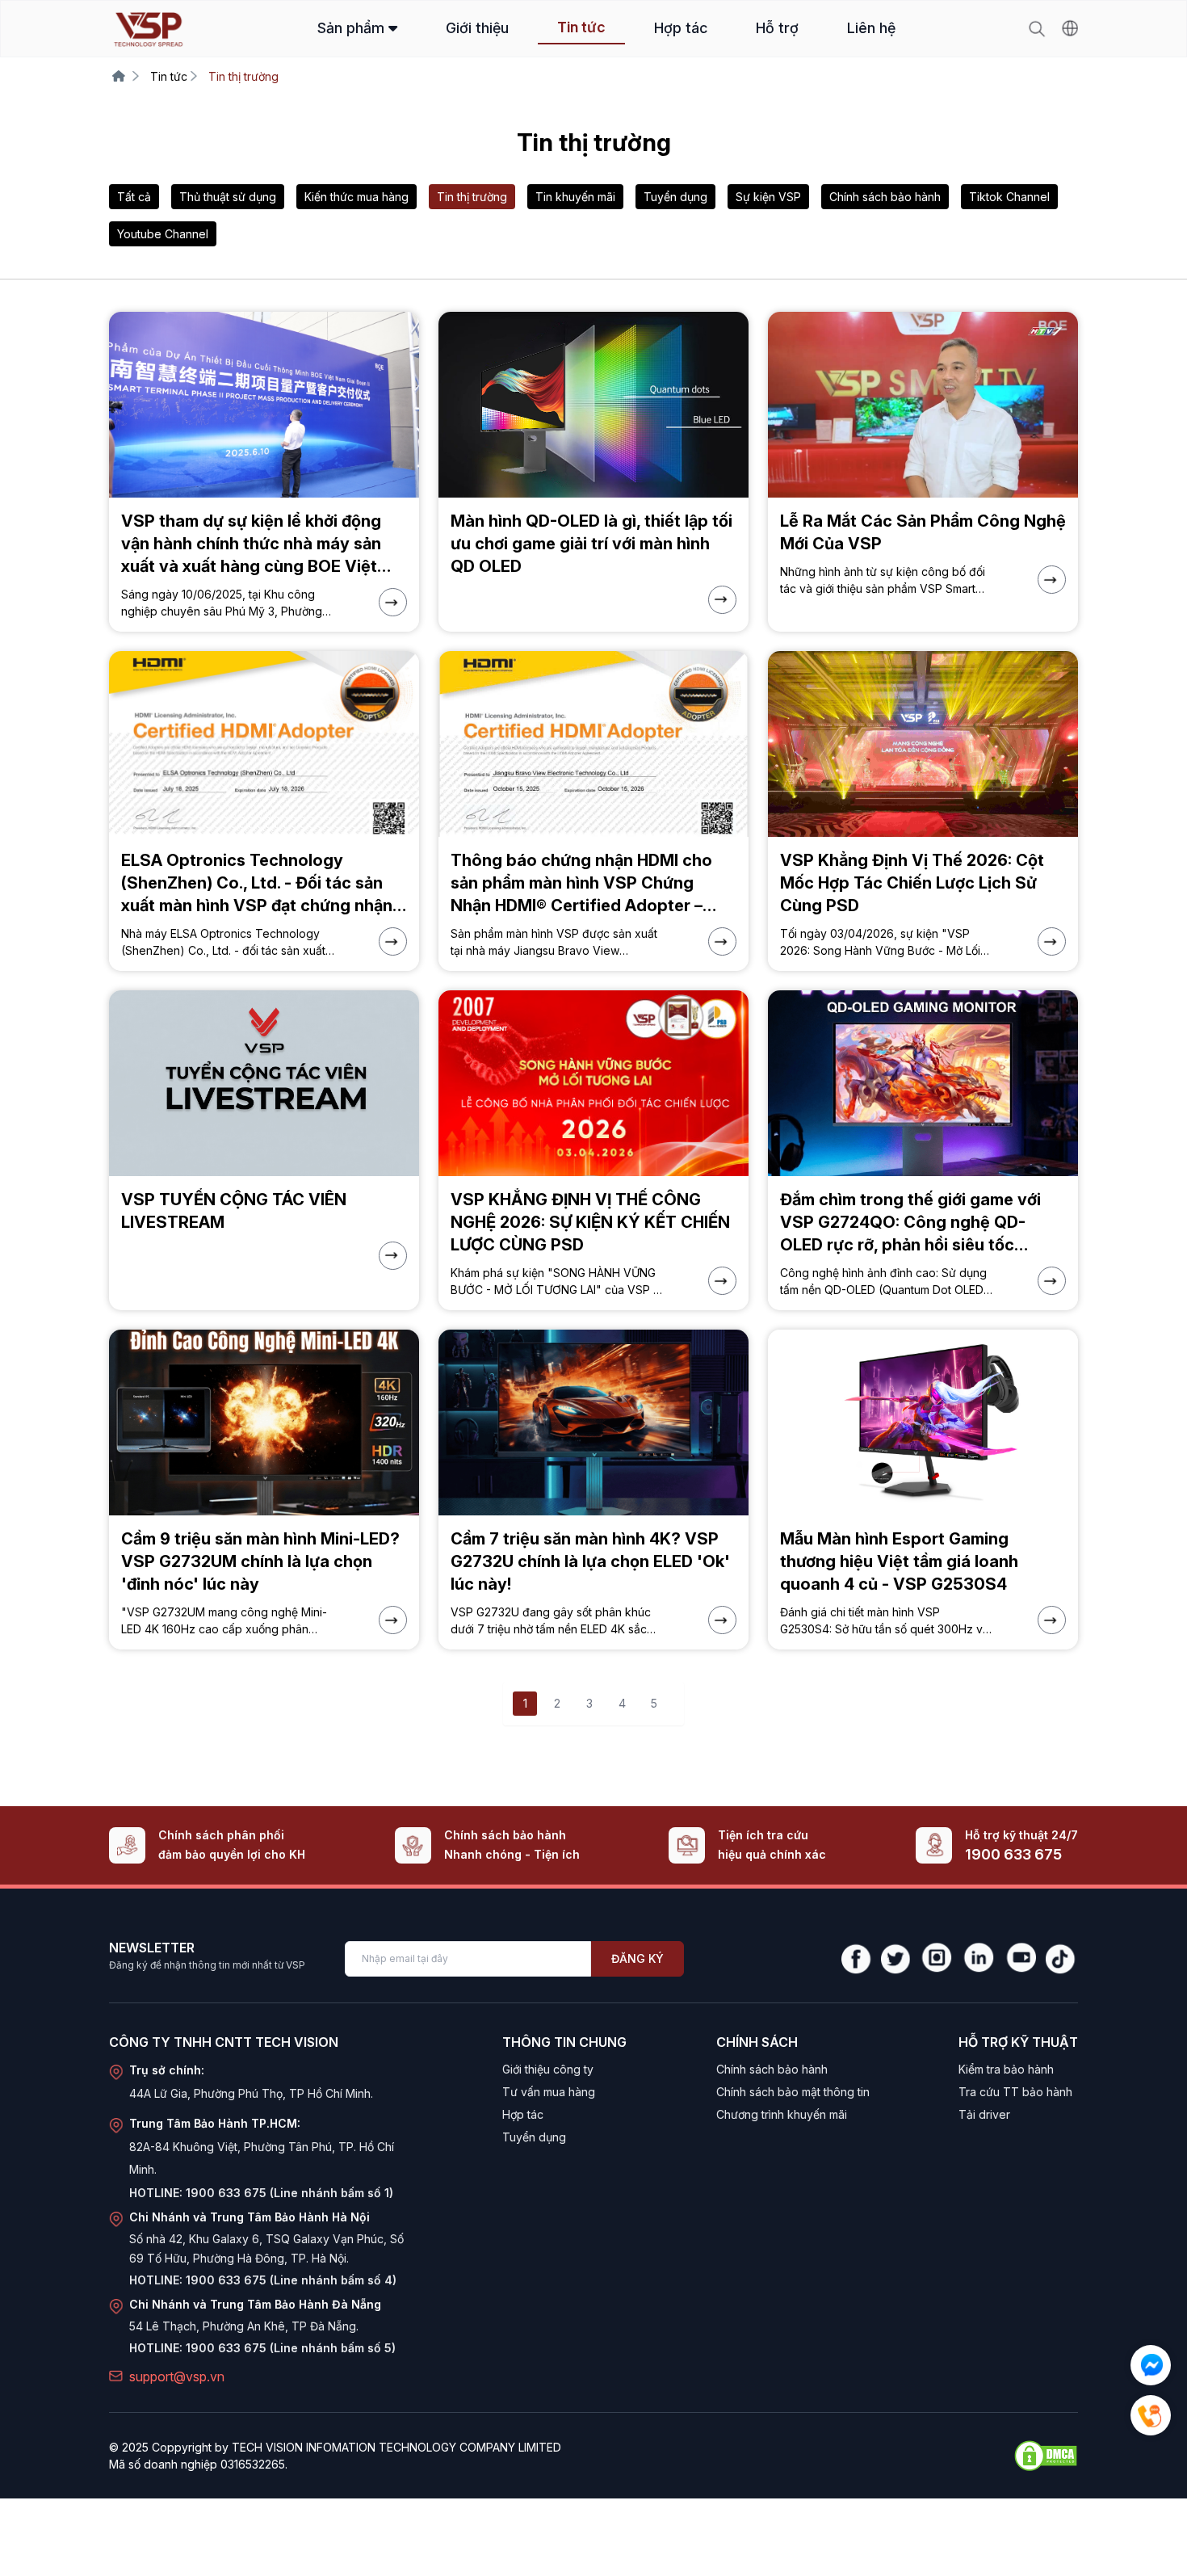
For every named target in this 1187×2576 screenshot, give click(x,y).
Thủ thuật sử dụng (228, 197)
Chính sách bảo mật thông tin (793, 2092)
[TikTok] (1062, 1959)
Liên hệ (871, 28)
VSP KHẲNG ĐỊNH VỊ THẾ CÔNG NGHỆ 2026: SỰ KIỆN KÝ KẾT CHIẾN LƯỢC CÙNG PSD (590, 1222)
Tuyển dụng (675, 197)
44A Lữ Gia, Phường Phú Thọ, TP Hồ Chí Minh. (251, 2093)
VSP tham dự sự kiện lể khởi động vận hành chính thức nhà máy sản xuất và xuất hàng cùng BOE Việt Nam (251, 544)
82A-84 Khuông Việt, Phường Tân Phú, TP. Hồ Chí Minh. (262, 2158)
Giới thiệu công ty (548, 2069)
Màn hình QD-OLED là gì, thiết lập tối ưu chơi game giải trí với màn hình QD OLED (591, 544)
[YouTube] (1020, 1959)
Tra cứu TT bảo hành (1015, 2092)
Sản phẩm (353, 28)
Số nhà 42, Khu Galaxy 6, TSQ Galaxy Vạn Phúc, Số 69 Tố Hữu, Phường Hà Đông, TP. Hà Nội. (266, 2248)
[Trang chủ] (119, 76)
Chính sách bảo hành (885, 197)
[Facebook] (856, 1959)
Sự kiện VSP (768, 197)
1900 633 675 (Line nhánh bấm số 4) (291, 2280)
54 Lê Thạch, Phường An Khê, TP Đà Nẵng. (244, 2326)
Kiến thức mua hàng (357, 197)
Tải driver (984, 2114)
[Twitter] (895, 1959)
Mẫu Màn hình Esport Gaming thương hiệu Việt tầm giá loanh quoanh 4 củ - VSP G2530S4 (899, 1561)
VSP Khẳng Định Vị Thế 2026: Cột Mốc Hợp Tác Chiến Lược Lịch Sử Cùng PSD (912, 883)
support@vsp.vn (177, 2376)
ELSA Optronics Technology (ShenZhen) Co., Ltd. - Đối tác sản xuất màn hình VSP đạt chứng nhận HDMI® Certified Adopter (257, 884)
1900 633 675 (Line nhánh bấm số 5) (291, 2348)
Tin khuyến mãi (575, 197)
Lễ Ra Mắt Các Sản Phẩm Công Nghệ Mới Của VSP (923, 532)
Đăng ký (638, 1958)
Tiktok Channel (1009, 197)
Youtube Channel (163, 234)
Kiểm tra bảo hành (1006, 2069)
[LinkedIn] (978, 1959)
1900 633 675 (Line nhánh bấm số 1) (289, 2193)
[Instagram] (936, 1959)
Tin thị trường (472, 197)
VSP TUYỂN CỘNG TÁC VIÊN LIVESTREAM (234, 1211)
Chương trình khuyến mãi (782, 2114)
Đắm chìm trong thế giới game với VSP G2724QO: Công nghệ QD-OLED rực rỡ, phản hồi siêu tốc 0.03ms (910, 1223)
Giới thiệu (477, 28)
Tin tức (581, 27)
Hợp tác (681, 28)
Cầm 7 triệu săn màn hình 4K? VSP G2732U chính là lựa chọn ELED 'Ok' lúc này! (590, 1561)
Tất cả (134, 197)
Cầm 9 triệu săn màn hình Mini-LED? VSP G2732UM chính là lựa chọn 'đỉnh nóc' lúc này (260, 1561)
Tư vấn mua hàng (549, 2092)
